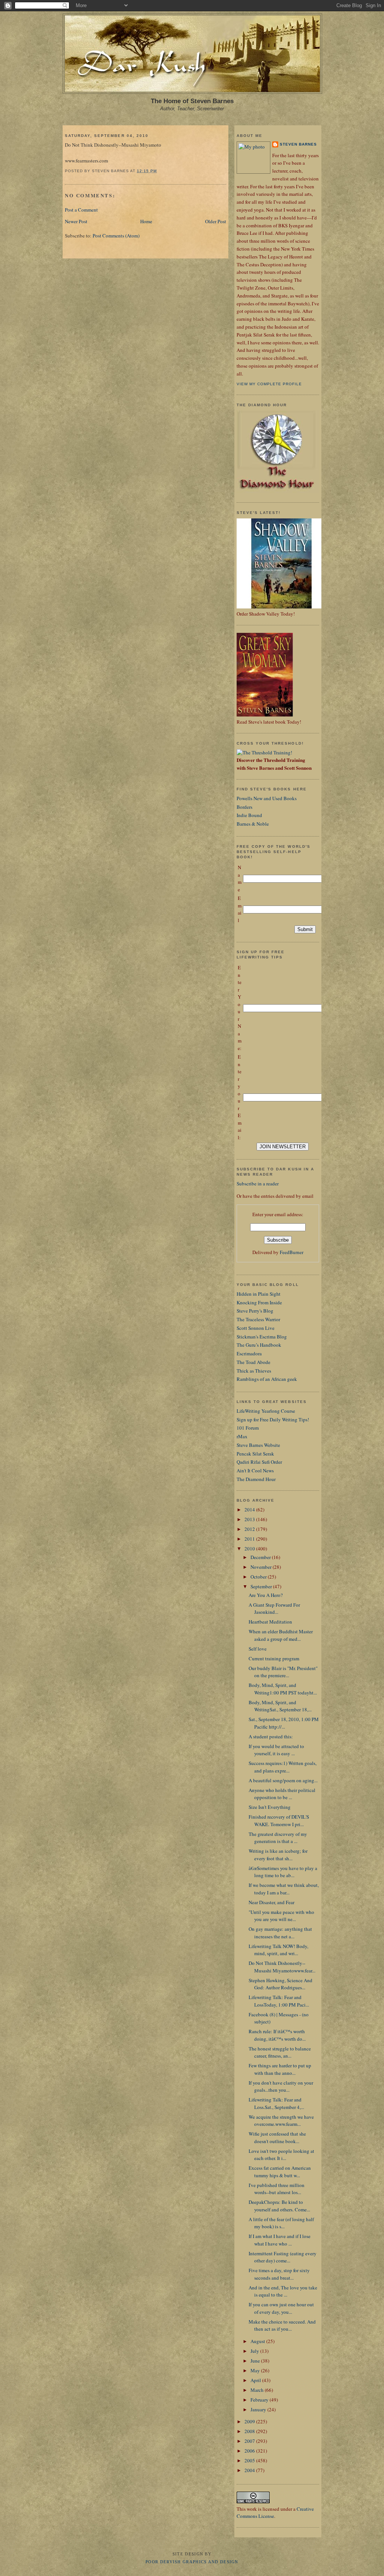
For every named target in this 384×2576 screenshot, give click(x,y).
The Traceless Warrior (258, 1319)
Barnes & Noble (253, 824)
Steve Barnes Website (258, 1445)
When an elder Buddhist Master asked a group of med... (281, 1635)
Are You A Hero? (266, 1595)
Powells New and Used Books (267, 798)
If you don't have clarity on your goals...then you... (281, 2086)
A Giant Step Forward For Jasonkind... (274, 1609)
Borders (244, 807)
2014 (250, 1510)
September (262, 1586)
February (260, 2400)
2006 (250, 2451)
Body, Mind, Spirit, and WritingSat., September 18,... (280, 1706)
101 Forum (248, 1428)
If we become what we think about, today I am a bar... (284, 1889)
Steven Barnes (298, 144)
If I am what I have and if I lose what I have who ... (280, 2240)
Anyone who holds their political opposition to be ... (282, 1794)
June (256, 2361)
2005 (250, 2460)
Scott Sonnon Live (256, 1328)
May (256, 2370)
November (262, 1567)
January (259, 2409)
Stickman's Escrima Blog (262, 1337)
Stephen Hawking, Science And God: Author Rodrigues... (280, 1984)
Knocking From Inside (259, 1302)
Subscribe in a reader (258, 1184)
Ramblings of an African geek (267, 1379)
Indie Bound (249, 815)
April (256, 2380)
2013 (250, 1519)
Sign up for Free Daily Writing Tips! (273, 1419)
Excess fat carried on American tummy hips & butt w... (280, 2172)
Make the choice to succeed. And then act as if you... (282, 2325)
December (261, 1557)
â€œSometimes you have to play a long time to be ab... (283, 1872)
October (259, 1577)
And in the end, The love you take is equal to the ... (283, 2291)
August (258, 2341)
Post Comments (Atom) (116, 236)
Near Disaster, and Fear (271, 1902)
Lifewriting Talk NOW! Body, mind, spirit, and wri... (278, 1950)
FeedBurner (292, 1252)
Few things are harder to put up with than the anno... (280, 2069)
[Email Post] (159, 171)
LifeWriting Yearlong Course (266, 1411)
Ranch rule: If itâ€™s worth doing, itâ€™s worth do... (277, 2035)
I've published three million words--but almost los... (277, 2189)
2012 (250, 1529)
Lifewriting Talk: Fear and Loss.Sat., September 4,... (276, 2103)
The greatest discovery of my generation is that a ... (278, 1838)
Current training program (274, 1658)
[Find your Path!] (264, 753)
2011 (250, 1539)
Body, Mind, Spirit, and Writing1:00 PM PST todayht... (283, 1689)
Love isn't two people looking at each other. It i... (281, 2155)
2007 (250, 2441)
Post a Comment (81, 210)
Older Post (216, 221)
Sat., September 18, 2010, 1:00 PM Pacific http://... (284, 1723)
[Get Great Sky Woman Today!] (265, 715)
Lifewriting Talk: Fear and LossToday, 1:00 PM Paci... (279, 2001)
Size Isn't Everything (270, 1807)
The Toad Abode (253, 1362)
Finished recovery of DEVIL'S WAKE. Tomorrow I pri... (279, 1820)
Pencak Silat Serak (255, 1454)
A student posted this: (271, 1736)
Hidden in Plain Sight (259, 1294)
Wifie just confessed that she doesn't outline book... (277, 2137)
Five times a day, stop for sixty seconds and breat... (279, 2274)
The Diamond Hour (256, 1479)
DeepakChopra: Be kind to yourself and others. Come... (279, 2206)
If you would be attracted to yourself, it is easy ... (276, 1750)
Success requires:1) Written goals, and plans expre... (283, 1767)
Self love (258, 1649)
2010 (250, 1549)
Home (146, 221)
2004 (250, 2470)
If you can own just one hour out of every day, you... (281, 2308)
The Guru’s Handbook (259, 1345)
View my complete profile (269, 384)
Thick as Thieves (254, 1371)
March (258, 2390)
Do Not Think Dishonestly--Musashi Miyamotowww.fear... (282, 1967)
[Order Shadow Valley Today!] (282, 607)
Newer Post (76, 221)
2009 (250, 2421)
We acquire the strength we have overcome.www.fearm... (281, 2121)
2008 (250, 2431)
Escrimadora (249, 1353)
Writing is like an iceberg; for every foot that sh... (278, 1855)
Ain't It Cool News (255, 1470)
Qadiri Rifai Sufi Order (259, 1462)
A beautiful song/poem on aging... (283, 1780)
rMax (242, 1436)
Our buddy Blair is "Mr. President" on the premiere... (283, 1672)
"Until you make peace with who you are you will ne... (281, 1916)
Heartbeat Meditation (270, 1622)
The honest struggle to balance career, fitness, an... (280, 2052)
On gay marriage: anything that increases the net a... (280, 1933)
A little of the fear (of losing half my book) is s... (281, 2223)
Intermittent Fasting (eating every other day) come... (283, 2257)
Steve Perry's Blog (255, 1311)
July (255, 2351)
